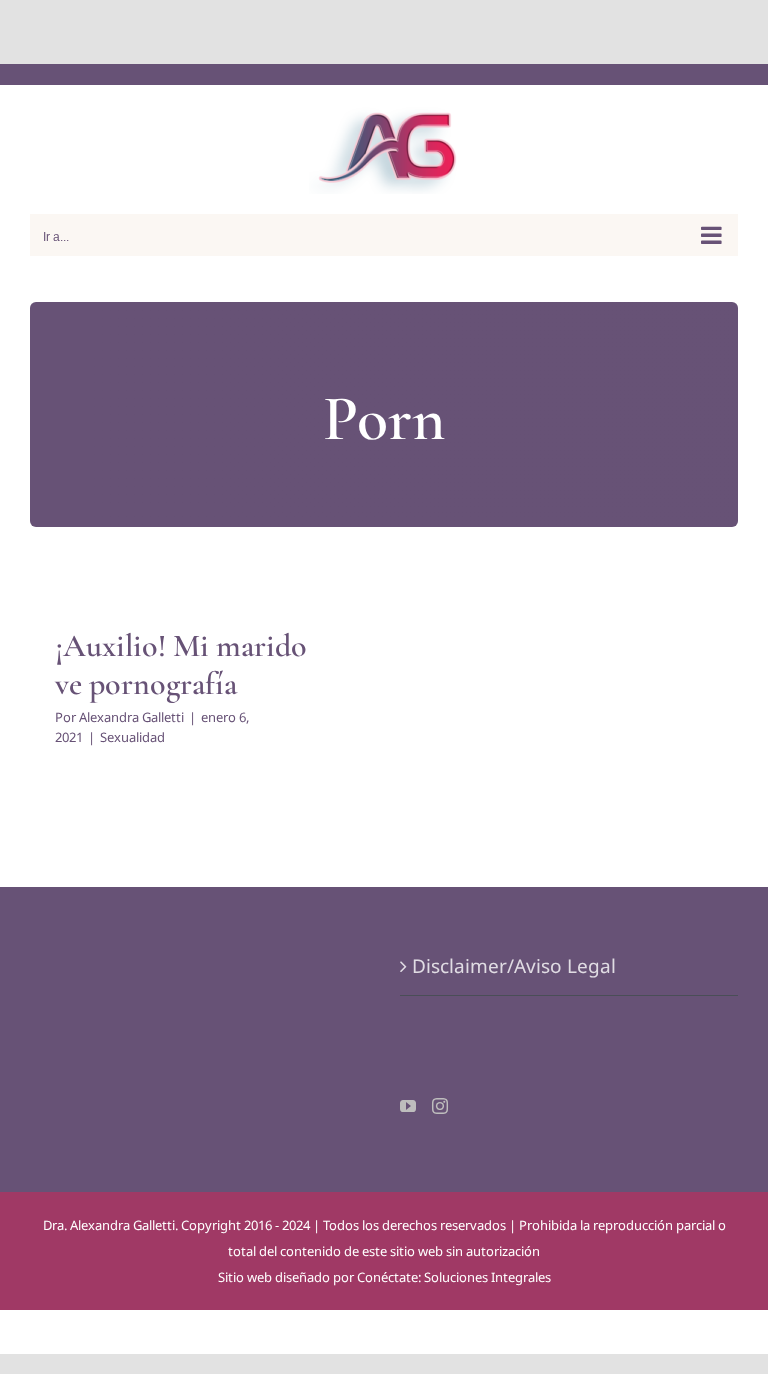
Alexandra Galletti (131, 717)
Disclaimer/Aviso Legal (514, 966)
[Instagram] (440, 1106)
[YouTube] (408, 1106)
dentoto (388, 31)
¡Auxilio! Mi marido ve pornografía (181, 664)
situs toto (338, 31)
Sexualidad (132, 737)
